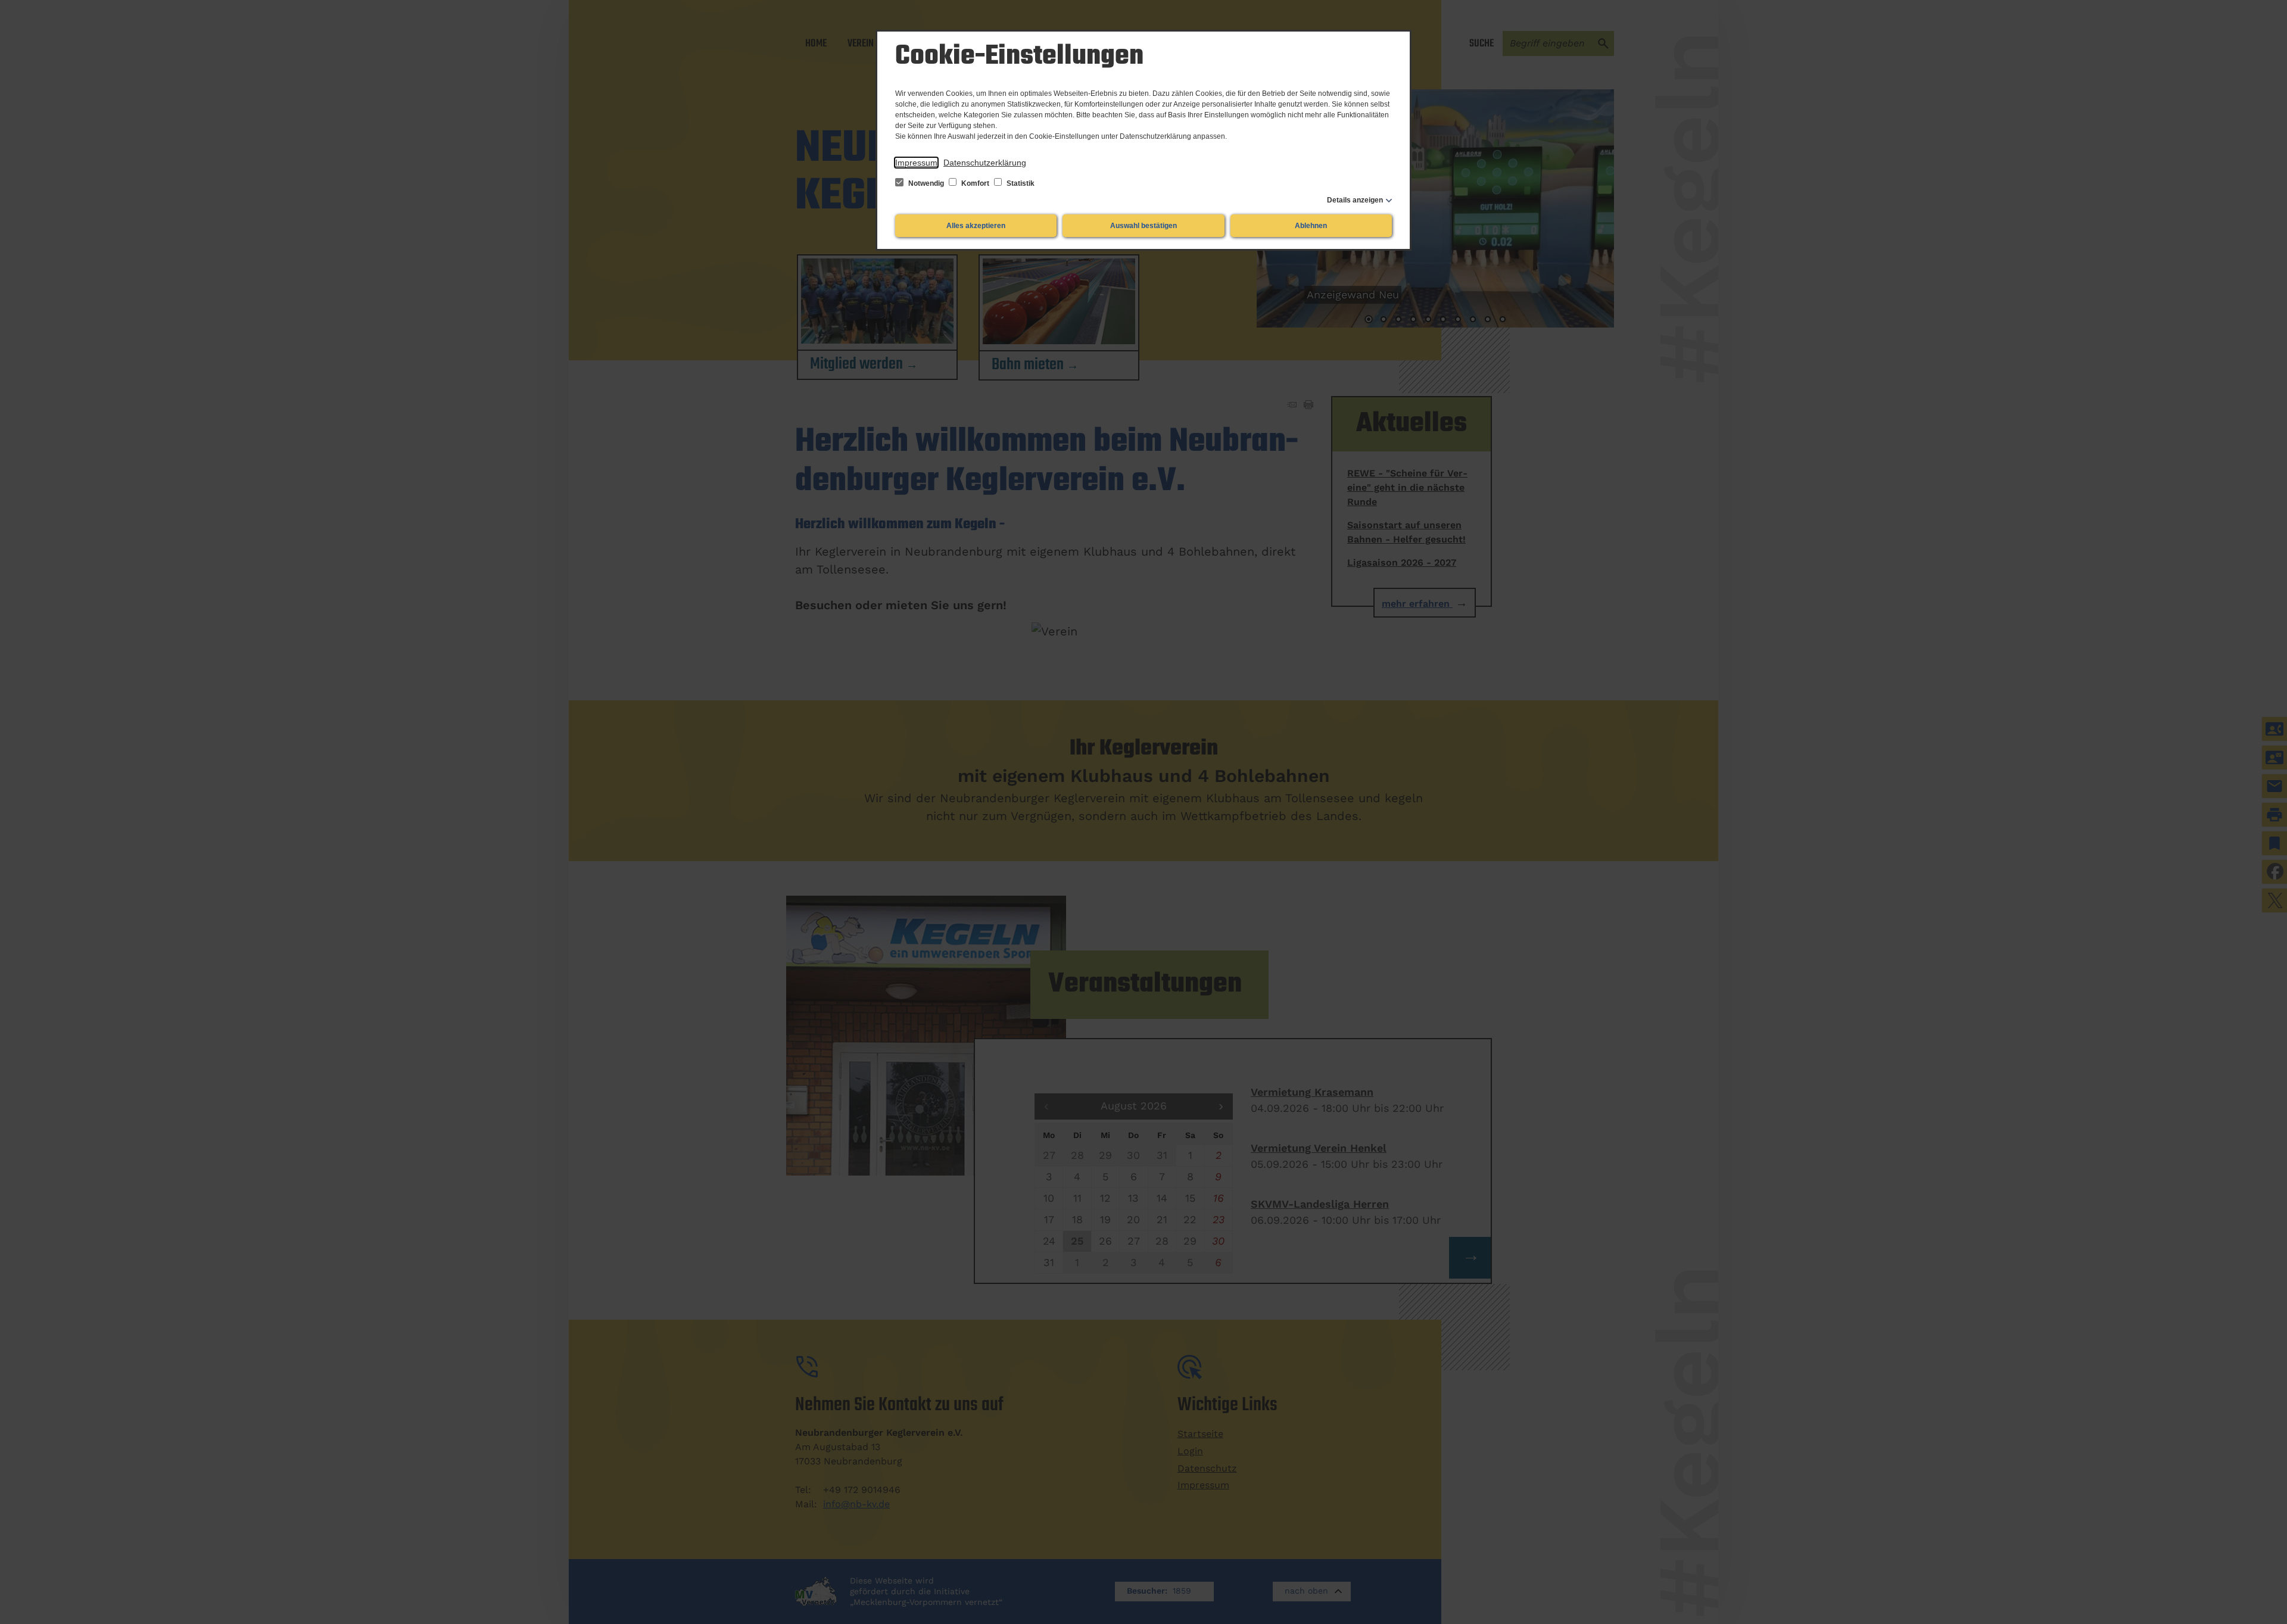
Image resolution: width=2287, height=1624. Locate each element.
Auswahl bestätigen (1143, 226)
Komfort (975, 183)
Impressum (916, 163)
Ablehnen (1311, 226)
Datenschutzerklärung (985, 163)
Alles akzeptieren (976, 226)
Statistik (1020, 183)
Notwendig (926, 183)
